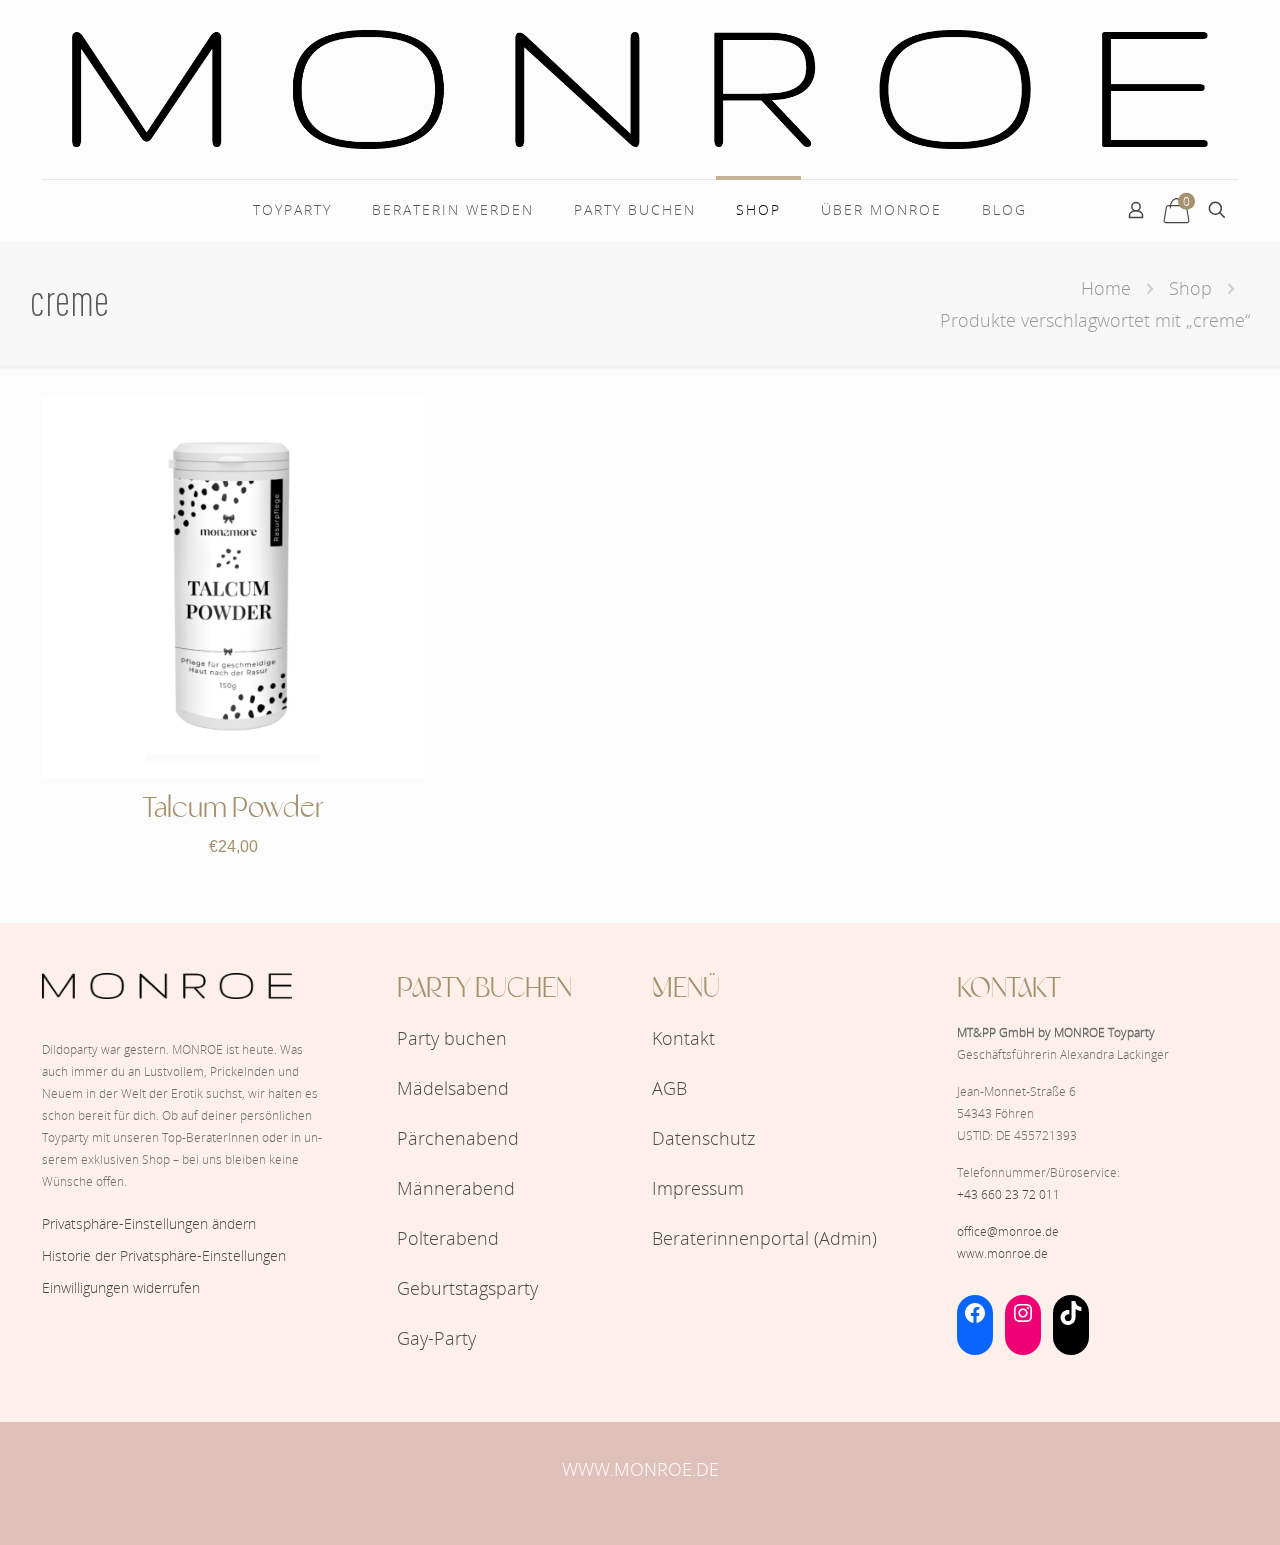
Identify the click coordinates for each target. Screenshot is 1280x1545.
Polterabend (448, 1238)
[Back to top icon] (1184, 1504)
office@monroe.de (1008, 1231)
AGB (669, 1088)
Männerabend (456, 1188)
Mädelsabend (453, 1088)
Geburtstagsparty (467, 1288)
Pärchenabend (458, 1138)
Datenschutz (703, 1138)
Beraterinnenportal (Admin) (764, 1238)
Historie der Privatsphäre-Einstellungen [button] (164, 1255)
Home (1106, 288)
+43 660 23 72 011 (1008, 1194)
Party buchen (452, 1038)
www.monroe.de (1002, 1253)
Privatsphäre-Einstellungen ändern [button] (149, 1223)
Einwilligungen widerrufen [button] (121, 1287)
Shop (1190, 288)
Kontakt (683, 1038)
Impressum (698, 1188)
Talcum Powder (233, 809)
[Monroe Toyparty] (640, 89)
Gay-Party (436, 1338)
